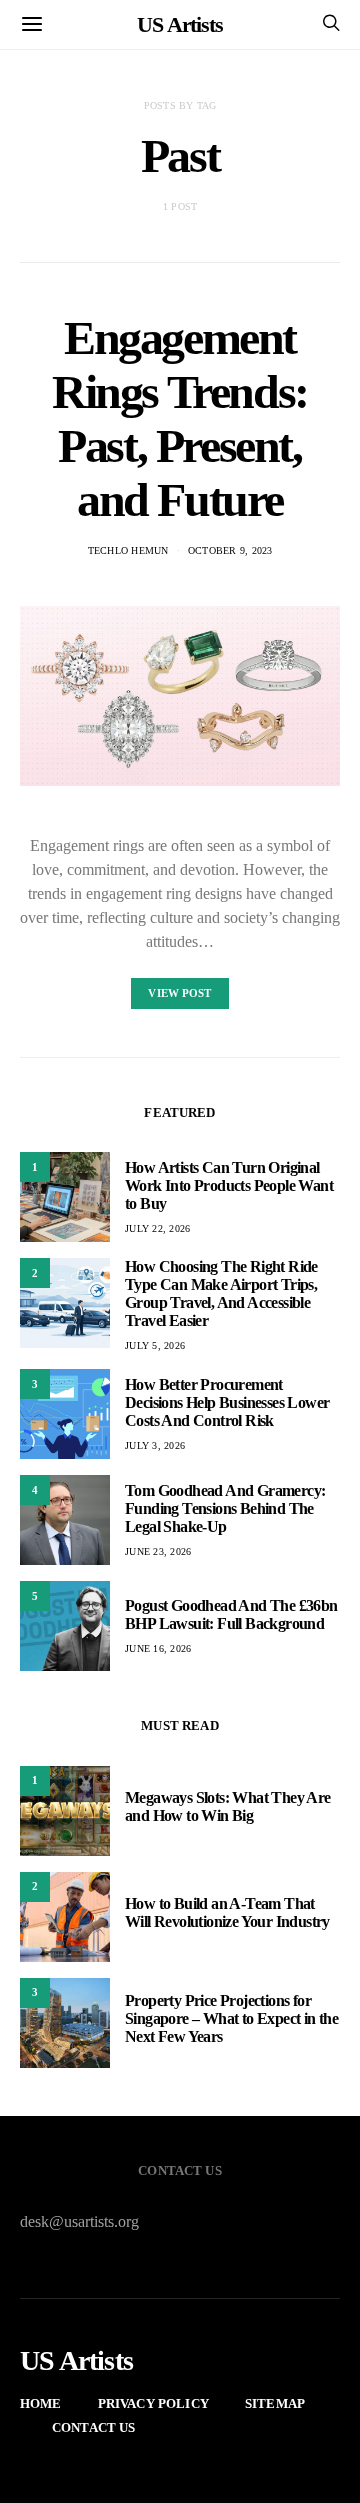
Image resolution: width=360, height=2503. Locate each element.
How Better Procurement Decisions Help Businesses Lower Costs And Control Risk (227, 1402)
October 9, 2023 (230, 550)
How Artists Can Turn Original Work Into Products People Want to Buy (229, 1185)
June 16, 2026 (158, 1648)
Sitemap (275, 2403)
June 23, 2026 (158, 1551)
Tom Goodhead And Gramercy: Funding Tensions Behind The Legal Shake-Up (225, 1508)
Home (41, 2403)
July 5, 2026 (155, 1345)
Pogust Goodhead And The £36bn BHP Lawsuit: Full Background (231, 1614)
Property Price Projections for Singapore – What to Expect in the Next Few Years (231, 2018)
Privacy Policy (153, 2403)
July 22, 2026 (157, 1228)
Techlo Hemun (128, 550)
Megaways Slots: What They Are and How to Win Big (228, 1806)
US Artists (180, 24)
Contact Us (94, 2427)
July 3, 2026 (155, 1445)
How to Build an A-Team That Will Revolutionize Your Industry (227, 1912)
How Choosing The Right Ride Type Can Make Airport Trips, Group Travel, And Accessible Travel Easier (221, 1293)
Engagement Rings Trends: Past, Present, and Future (180, 418)
